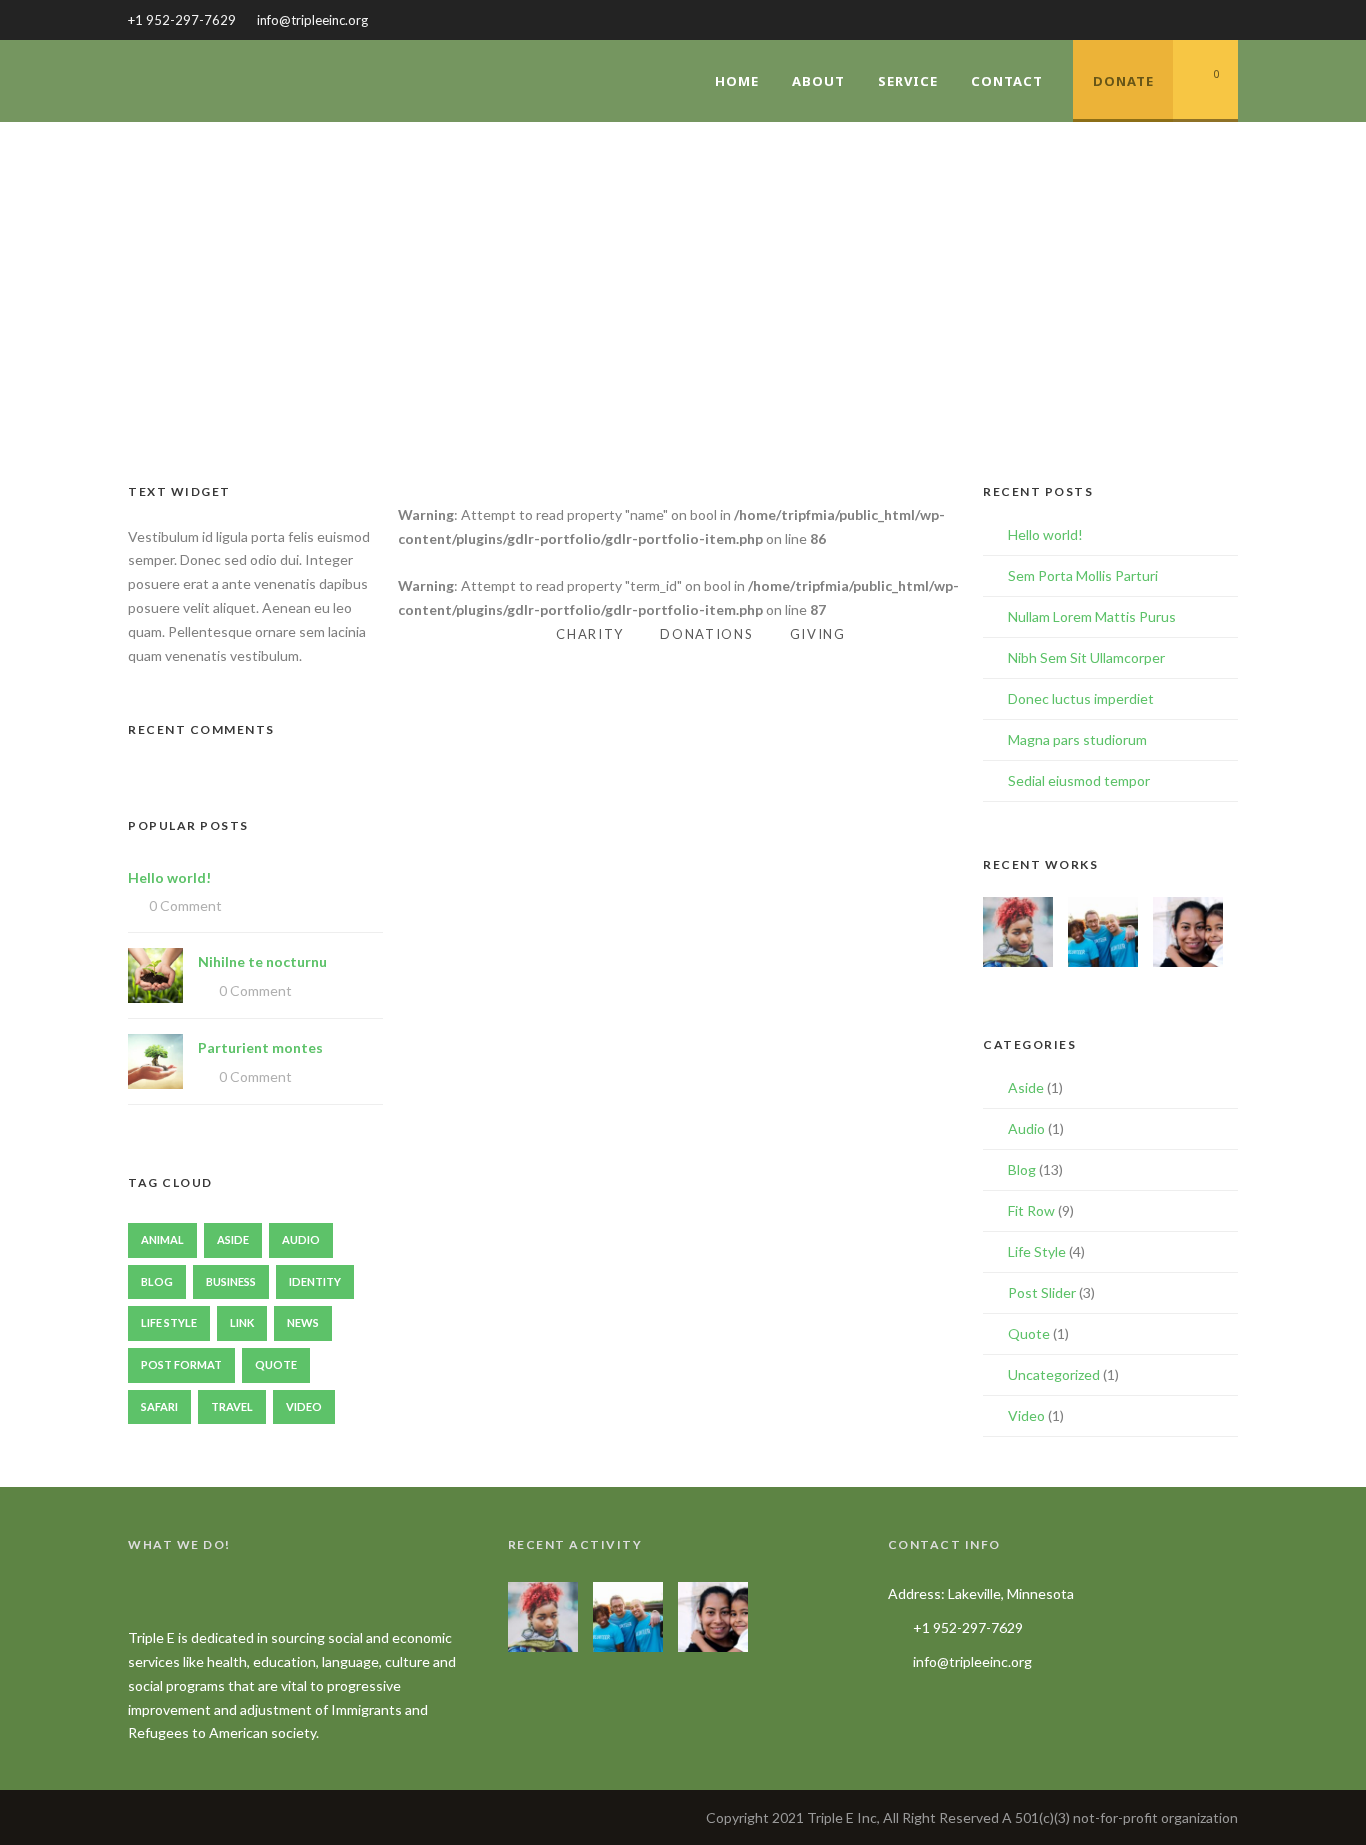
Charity (590, 634)
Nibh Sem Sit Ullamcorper (1086, 657)
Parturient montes (260, 1047)
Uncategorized (1054, 1374)
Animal (162, 1239)
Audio (301, 1239)
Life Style (169, 1322)
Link (242, 1322)
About (818, 81)
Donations (706, 634)
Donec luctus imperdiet (1081, 698)
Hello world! (169, 877)
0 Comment (185, 905)
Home (737, 81)
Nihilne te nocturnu (262, 961)
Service (908, 81)
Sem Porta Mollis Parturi (1083, 575)
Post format (181, 1364)
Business (231, 1281)
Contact (1007, 81)
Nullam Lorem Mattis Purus (1092, 616)
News (303, 1322)
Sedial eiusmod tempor (1079, 780)
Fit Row (1031, 1210)
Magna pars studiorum (1077, 739)
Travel (232, 1406)
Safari (159, 1406)
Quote (276, 1364)
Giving (818, 634)
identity (315, 1281)
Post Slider (1042, 1292)
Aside (233, 1239)
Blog (157, 1281)
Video (304, 1406)
